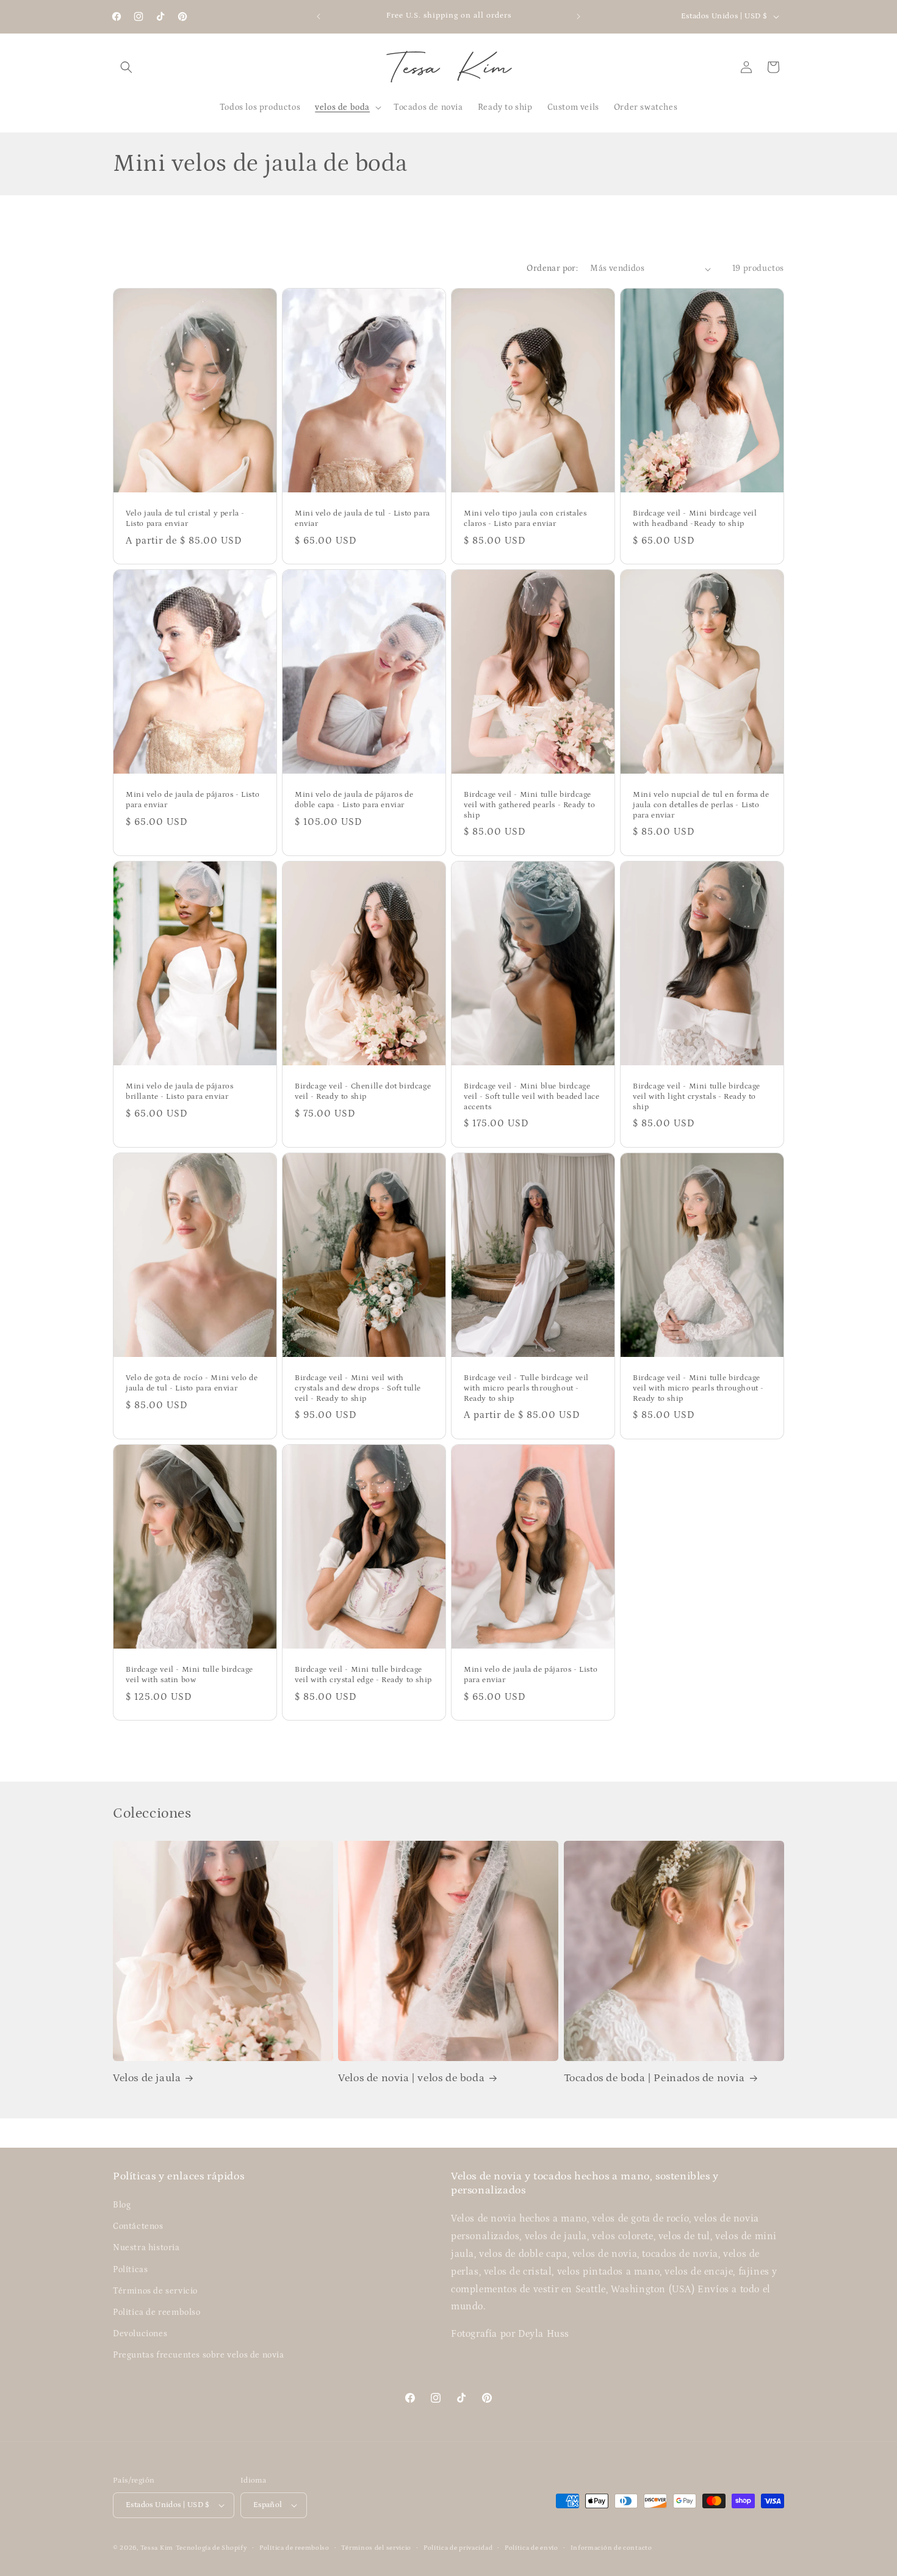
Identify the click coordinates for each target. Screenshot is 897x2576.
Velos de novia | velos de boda (411, 2078)
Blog (122, 2205)
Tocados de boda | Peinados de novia (654, 2078)
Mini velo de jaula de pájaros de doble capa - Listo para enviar (354, 800)
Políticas (130, 2270)
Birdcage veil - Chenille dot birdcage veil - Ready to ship (363, 1092)
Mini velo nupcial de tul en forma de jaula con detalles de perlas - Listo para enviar (701, 805)
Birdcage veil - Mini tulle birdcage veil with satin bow (189, 1675)
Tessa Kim (157, 2548)
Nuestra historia (146, 2248)
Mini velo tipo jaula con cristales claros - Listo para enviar (525, 519)
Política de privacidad (458, 2548)
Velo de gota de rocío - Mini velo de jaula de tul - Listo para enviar (192, 1383)
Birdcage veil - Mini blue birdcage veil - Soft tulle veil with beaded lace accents (531, 1097)
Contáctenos (138, 2226)
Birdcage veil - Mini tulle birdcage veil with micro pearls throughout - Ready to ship (698, 1388)
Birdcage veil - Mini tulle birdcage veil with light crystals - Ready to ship (697, 1097)
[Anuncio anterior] (319, 16)
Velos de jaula (147, 2078)
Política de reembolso (294, 2548)
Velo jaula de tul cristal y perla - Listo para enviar (185, 519)
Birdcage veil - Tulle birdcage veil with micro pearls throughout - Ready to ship (526, 1388)
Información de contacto (611, 2548)
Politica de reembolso (157, 2312)
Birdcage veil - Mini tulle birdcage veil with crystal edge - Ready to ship (363, 1675)
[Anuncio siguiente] (578, 16)
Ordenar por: (552, 268)
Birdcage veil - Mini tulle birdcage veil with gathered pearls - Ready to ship (530, 805)
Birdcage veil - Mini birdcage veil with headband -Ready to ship (695, 519)
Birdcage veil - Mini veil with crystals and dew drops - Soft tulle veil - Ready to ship (358, 1388)
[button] (126, 67)
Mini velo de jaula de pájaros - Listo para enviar (193, 800)
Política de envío (531, 2548)
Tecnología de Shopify (212, 2548)
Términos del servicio (376, 2548)
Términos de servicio (155, 2291)
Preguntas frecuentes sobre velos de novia (199, 2355)
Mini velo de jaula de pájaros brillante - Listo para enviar (179, 1092)
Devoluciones (140, 2334)
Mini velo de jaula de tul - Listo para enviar (362, 519)
